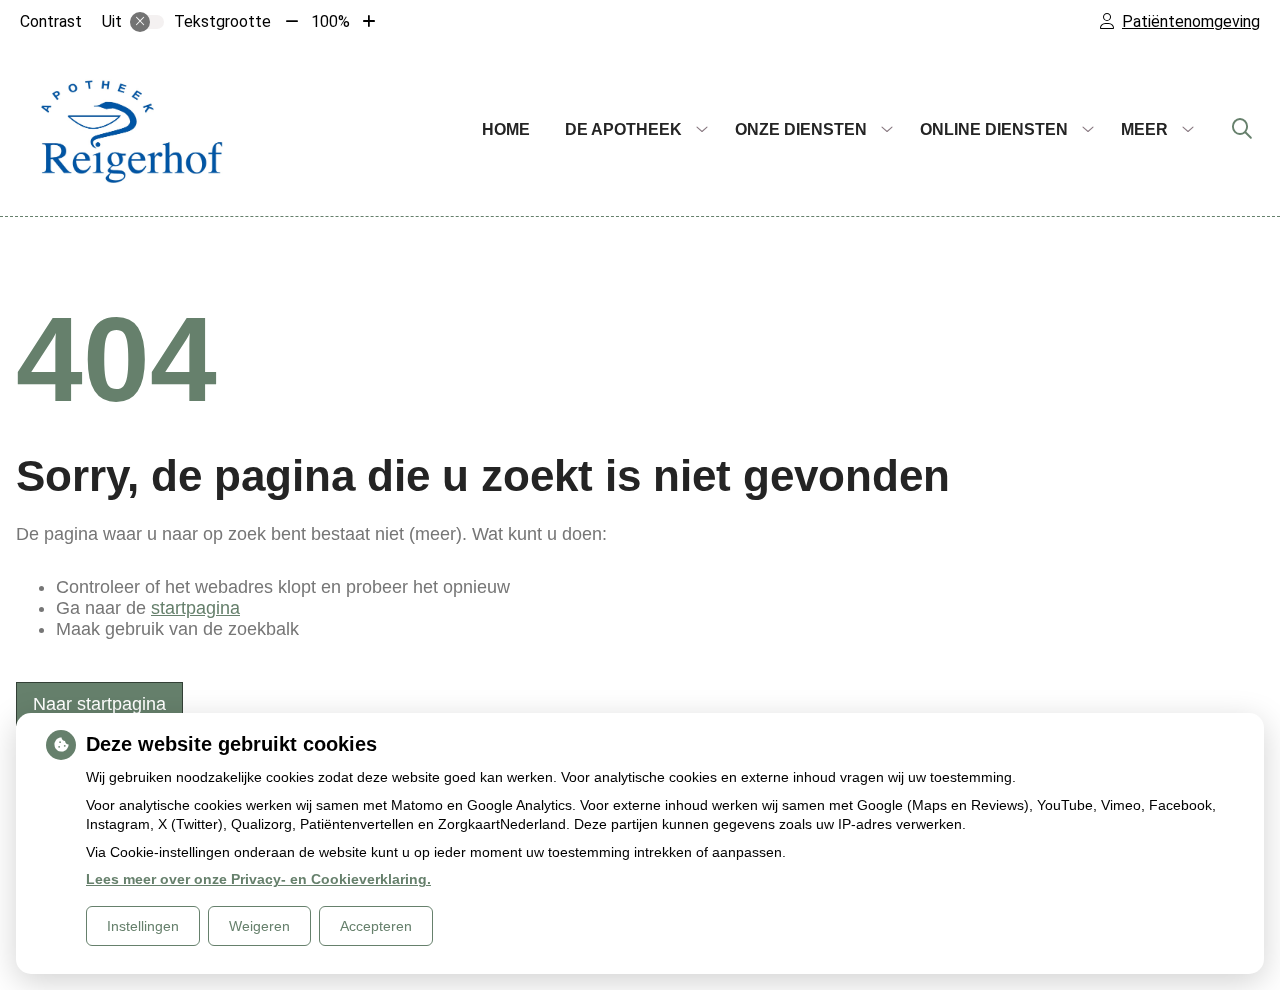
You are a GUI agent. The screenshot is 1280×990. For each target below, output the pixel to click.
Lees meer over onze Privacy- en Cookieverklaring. (258, 879)
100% (330, 21)
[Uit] (147, 22)
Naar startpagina (99, 704)
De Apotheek (623, 129)
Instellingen (143, 926)
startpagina (195, 608)
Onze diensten (801, 129)
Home (506, 129)
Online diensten (994, 129)
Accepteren (376, 926)
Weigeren (259, 926)
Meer (1144, 129)
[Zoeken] (1242, 130)
